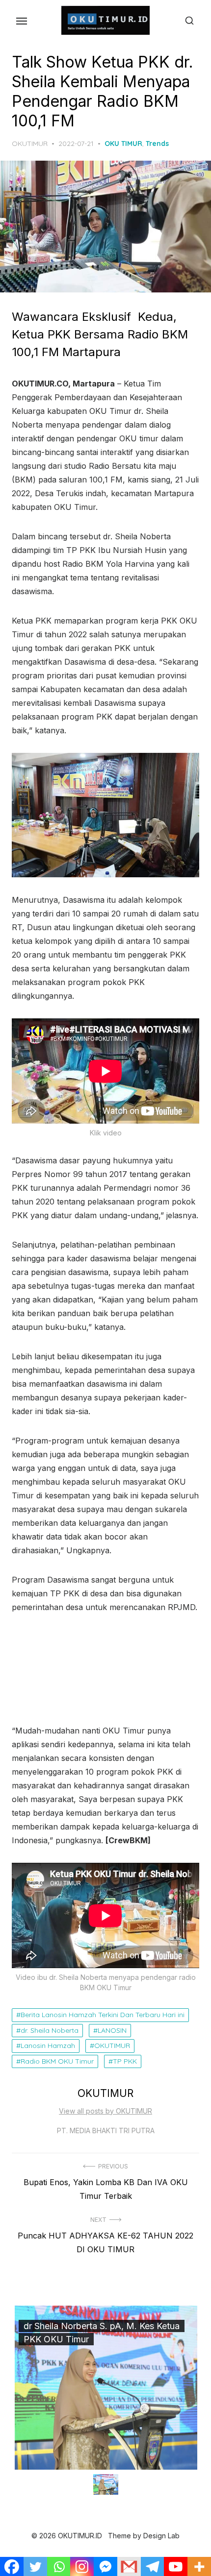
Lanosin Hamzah (48, 2046)
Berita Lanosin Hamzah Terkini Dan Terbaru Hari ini (103, 2015)
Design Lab (161, 2536)
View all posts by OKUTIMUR (105, 2111)
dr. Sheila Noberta (50, 2030)
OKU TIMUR (123, 144)
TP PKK (125, 2061)
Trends (157, 144)
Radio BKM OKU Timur (57, 2061)
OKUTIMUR (30, 144)
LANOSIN (112, 2030)
